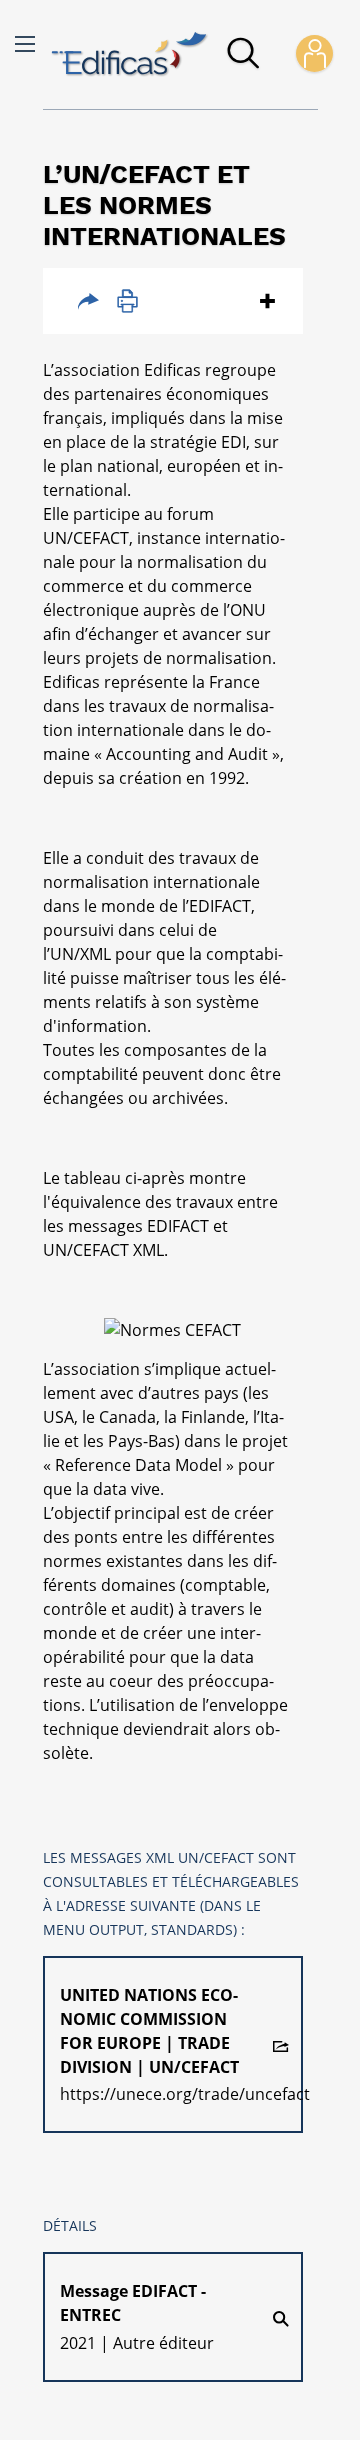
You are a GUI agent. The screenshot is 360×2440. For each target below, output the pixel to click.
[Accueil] (130, 54)
